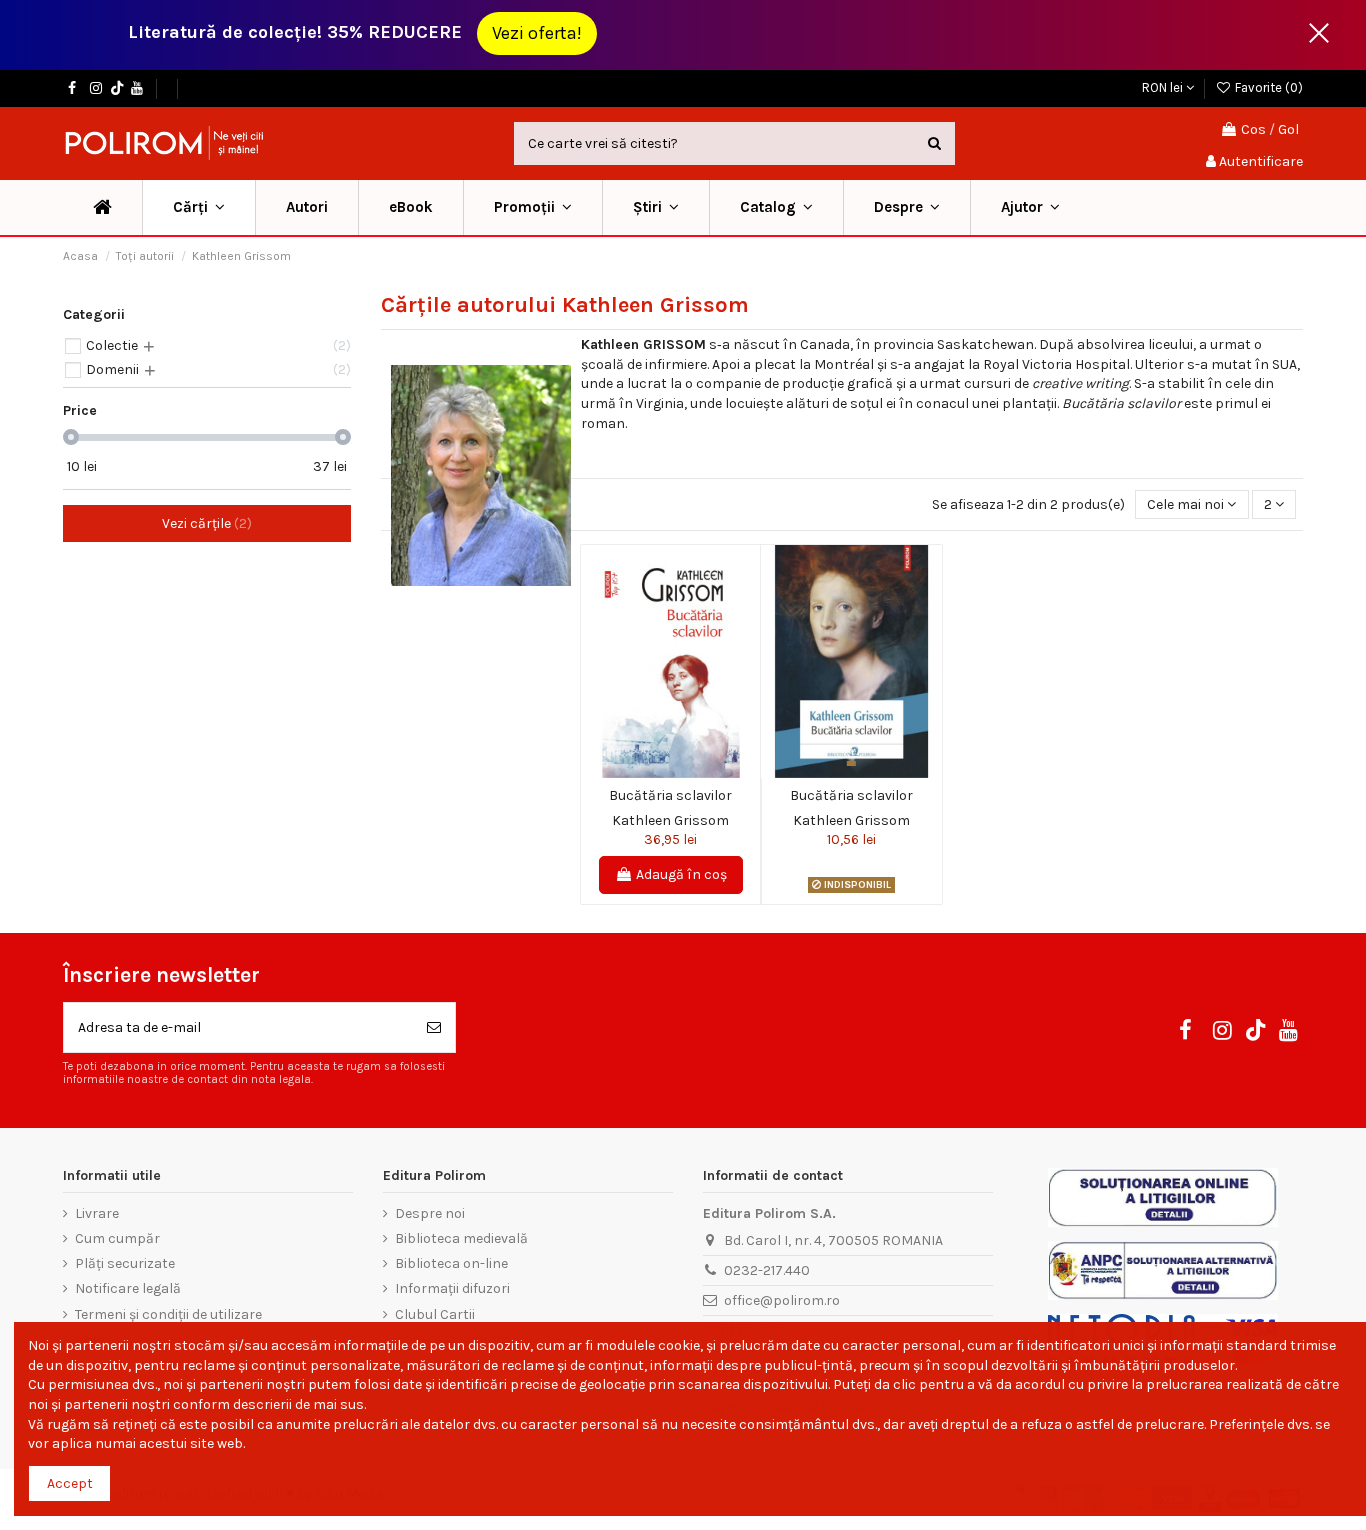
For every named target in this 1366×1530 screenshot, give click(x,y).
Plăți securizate (125, 1263)
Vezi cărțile (204, 523)
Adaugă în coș (681, 874)
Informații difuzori (452, 1288)
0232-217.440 (767, 1270)
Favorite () (1267, 87)
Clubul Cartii (435, 1314)
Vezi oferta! (537, 33)
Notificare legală (128, 1288)
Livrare (97, 1213)
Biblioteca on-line (451, 1263)
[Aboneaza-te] (434, 1027)
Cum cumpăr (117, 1238)
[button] (532, 207)
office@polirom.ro (782, 1300)
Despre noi (430, 1213)
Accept (70, 1483)
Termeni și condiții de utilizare (168, 1314)
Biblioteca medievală (461, 1238)
